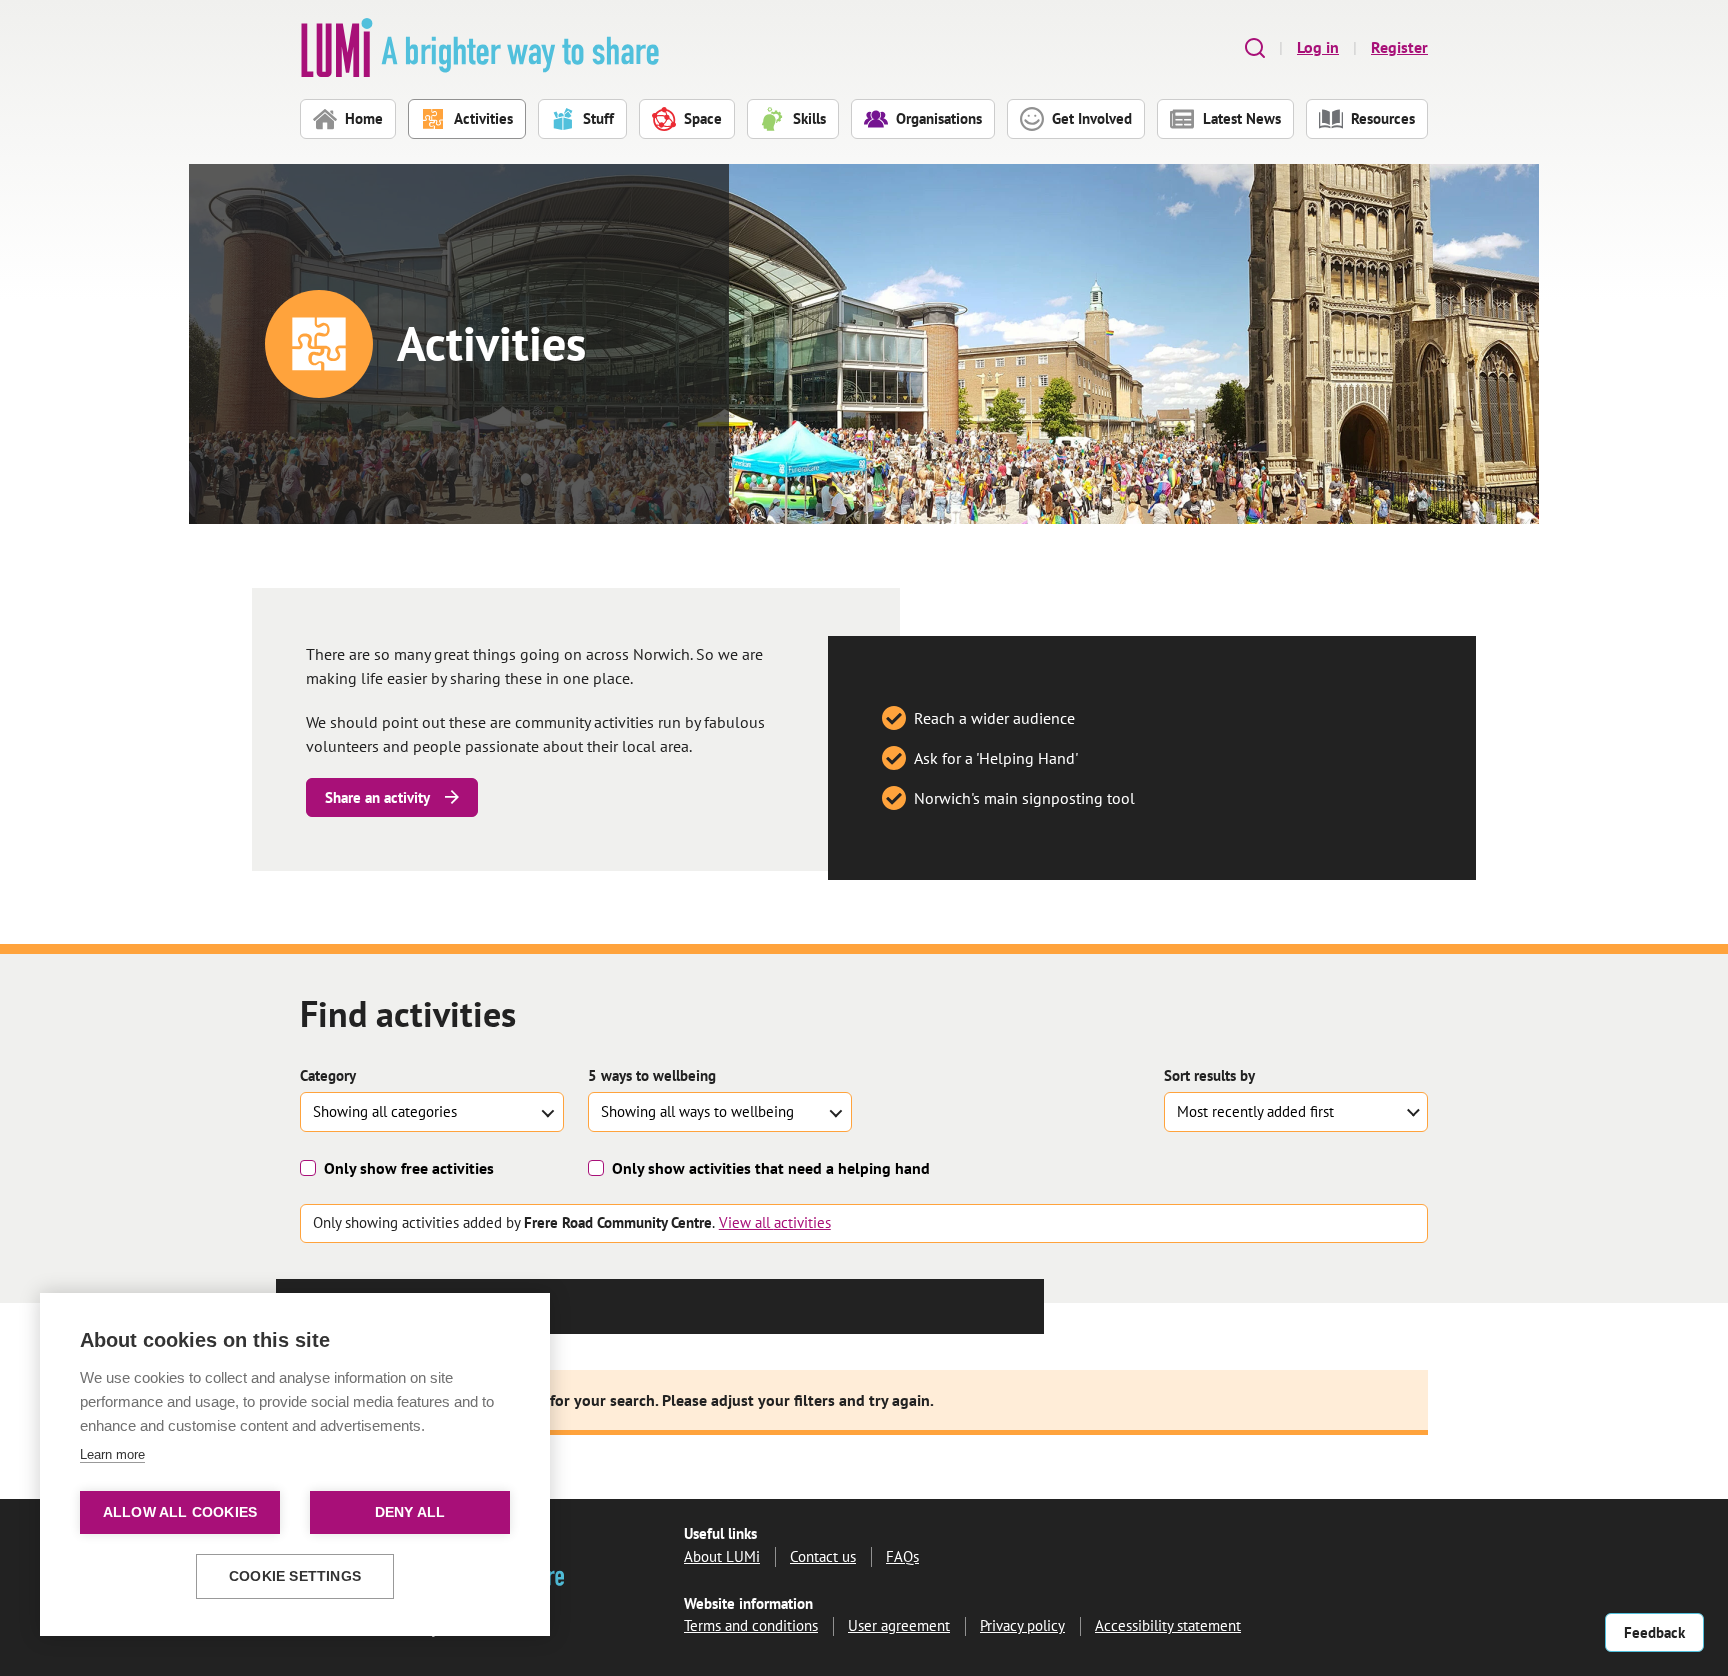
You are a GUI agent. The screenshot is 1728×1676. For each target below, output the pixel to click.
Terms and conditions (751, 1625)
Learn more (112, 1454)
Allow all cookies (180, 1512)
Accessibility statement (1168, 1625)
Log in (1318, 47)
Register (1399, 47)
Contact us (823, 1556)
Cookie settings (295, 1576)
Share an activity (377, 797)
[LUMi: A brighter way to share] (480, 47)
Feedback (1654, 1632)
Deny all (410, 1512)
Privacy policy (1022, 1625)
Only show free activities (409, 1168)
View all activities (775, 1222)
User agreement (899, 1625)
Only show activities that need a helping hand (771, 1168)
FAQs (902, 1556)
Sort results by (1209, 1075)
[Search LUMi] (1255, 47)
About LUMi (722, 1556)
